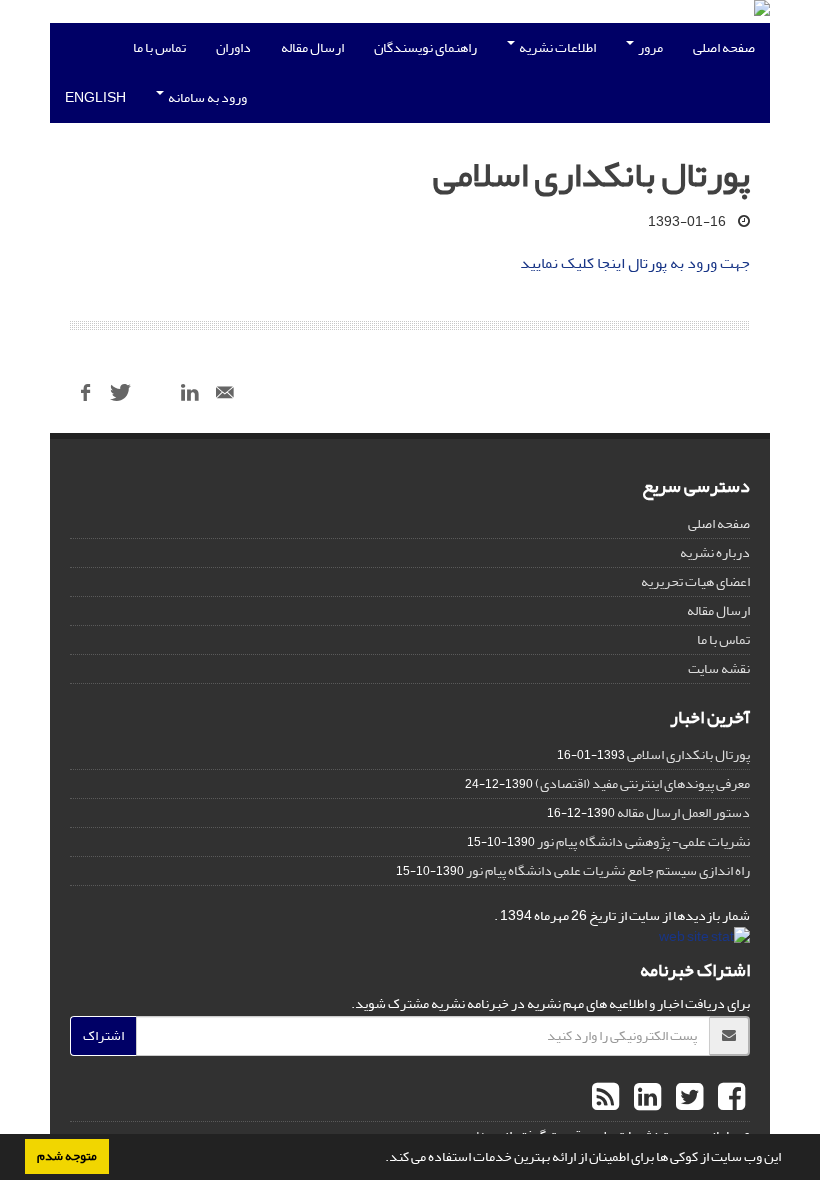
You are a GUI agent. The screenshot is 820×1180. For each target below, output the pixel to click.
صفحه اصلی (724, 47)
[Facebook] (729, 1098)
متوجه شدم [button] (67, 1156)
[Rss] (605, 1098)
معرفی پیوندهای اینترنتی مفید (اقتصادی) (642, 783)
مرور (649, 47)
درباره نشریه (715, 552)
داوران (233, 47)
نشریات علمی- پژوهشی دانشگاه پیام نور (643, 841)
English (95, 97)
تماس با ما (159, 47)
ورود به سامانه (206, 97)
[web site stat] (704, 941)
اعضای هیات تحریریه (695, 581)
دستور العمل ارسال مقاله (683, 812)
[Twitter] (687, 1098)
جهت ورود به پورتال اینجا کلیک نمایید (635, 263)
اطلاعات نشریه (556, 47)
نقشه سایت (719, 668)
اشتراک (103, 1035)
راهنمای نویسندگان (425, 47)
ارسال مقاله (312, 47)
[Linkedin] (645, 1098)
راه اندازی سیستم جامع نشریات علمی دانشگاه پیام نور (608, 870)
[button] (380, 1159)
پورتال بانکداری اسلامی (688, 754)
